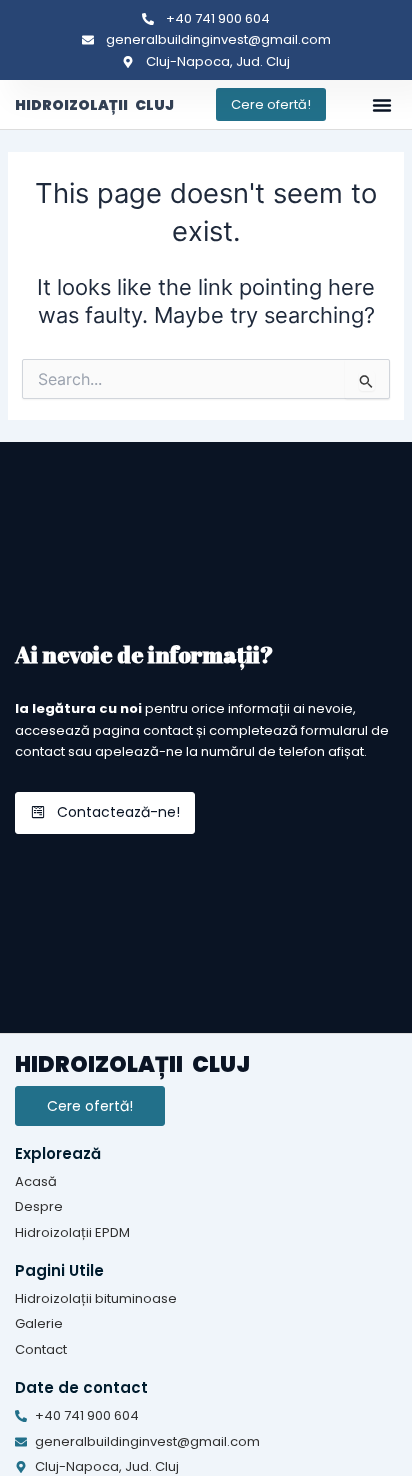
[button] (382, 105)
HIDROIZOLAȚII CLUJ (94, 105)
